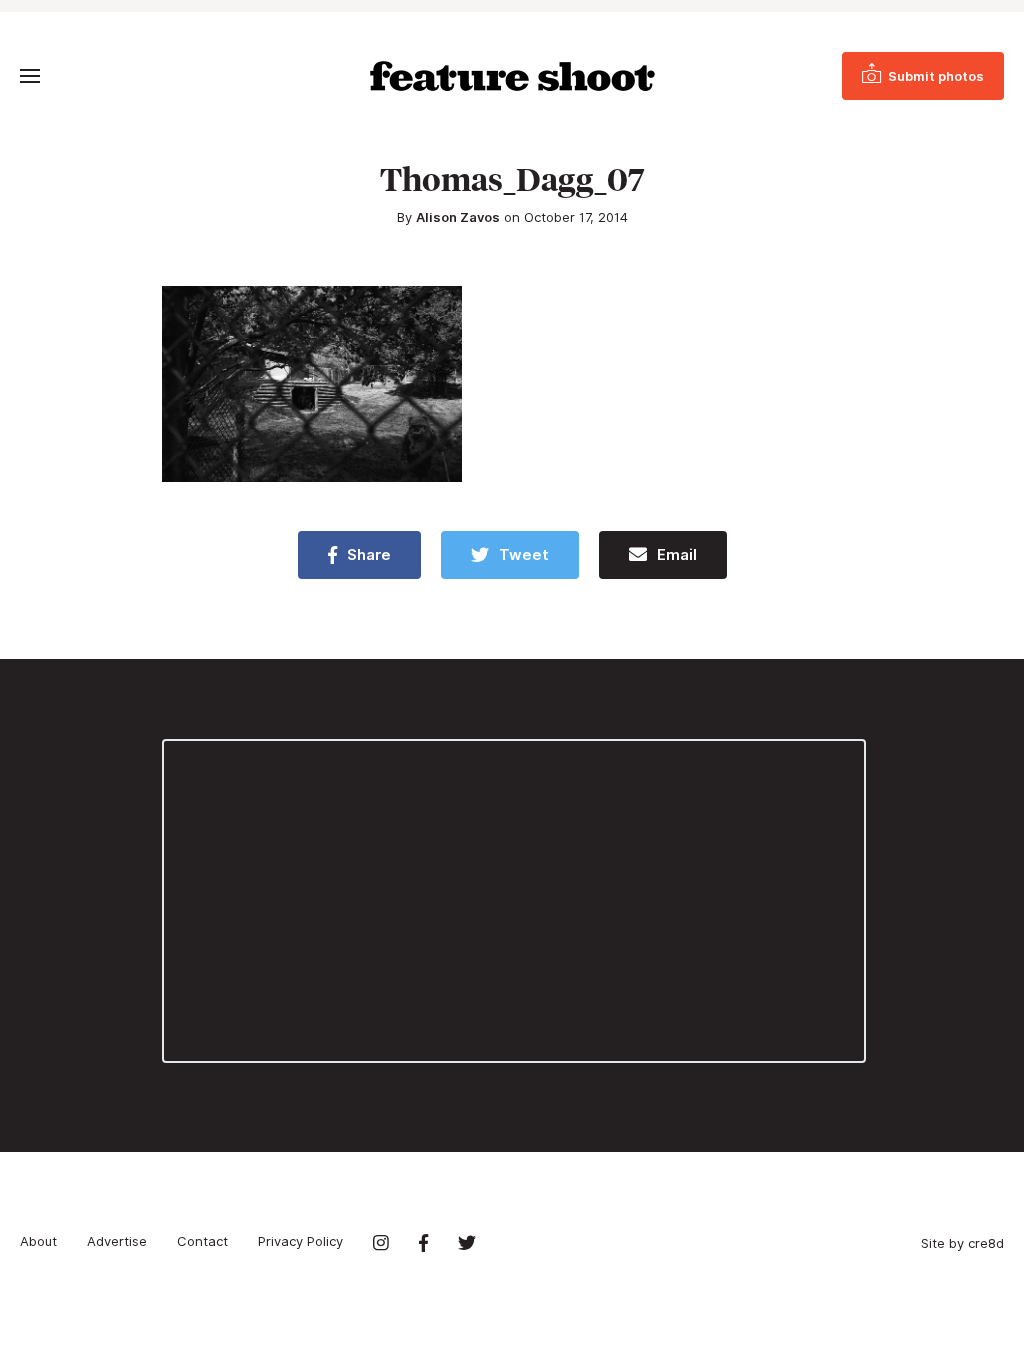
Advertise (117, 1241)
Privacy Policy (300, 1241)
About (38, 1241)
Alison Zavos (458, 217)
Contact (202, 1241)
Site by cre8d (962, 1243)
